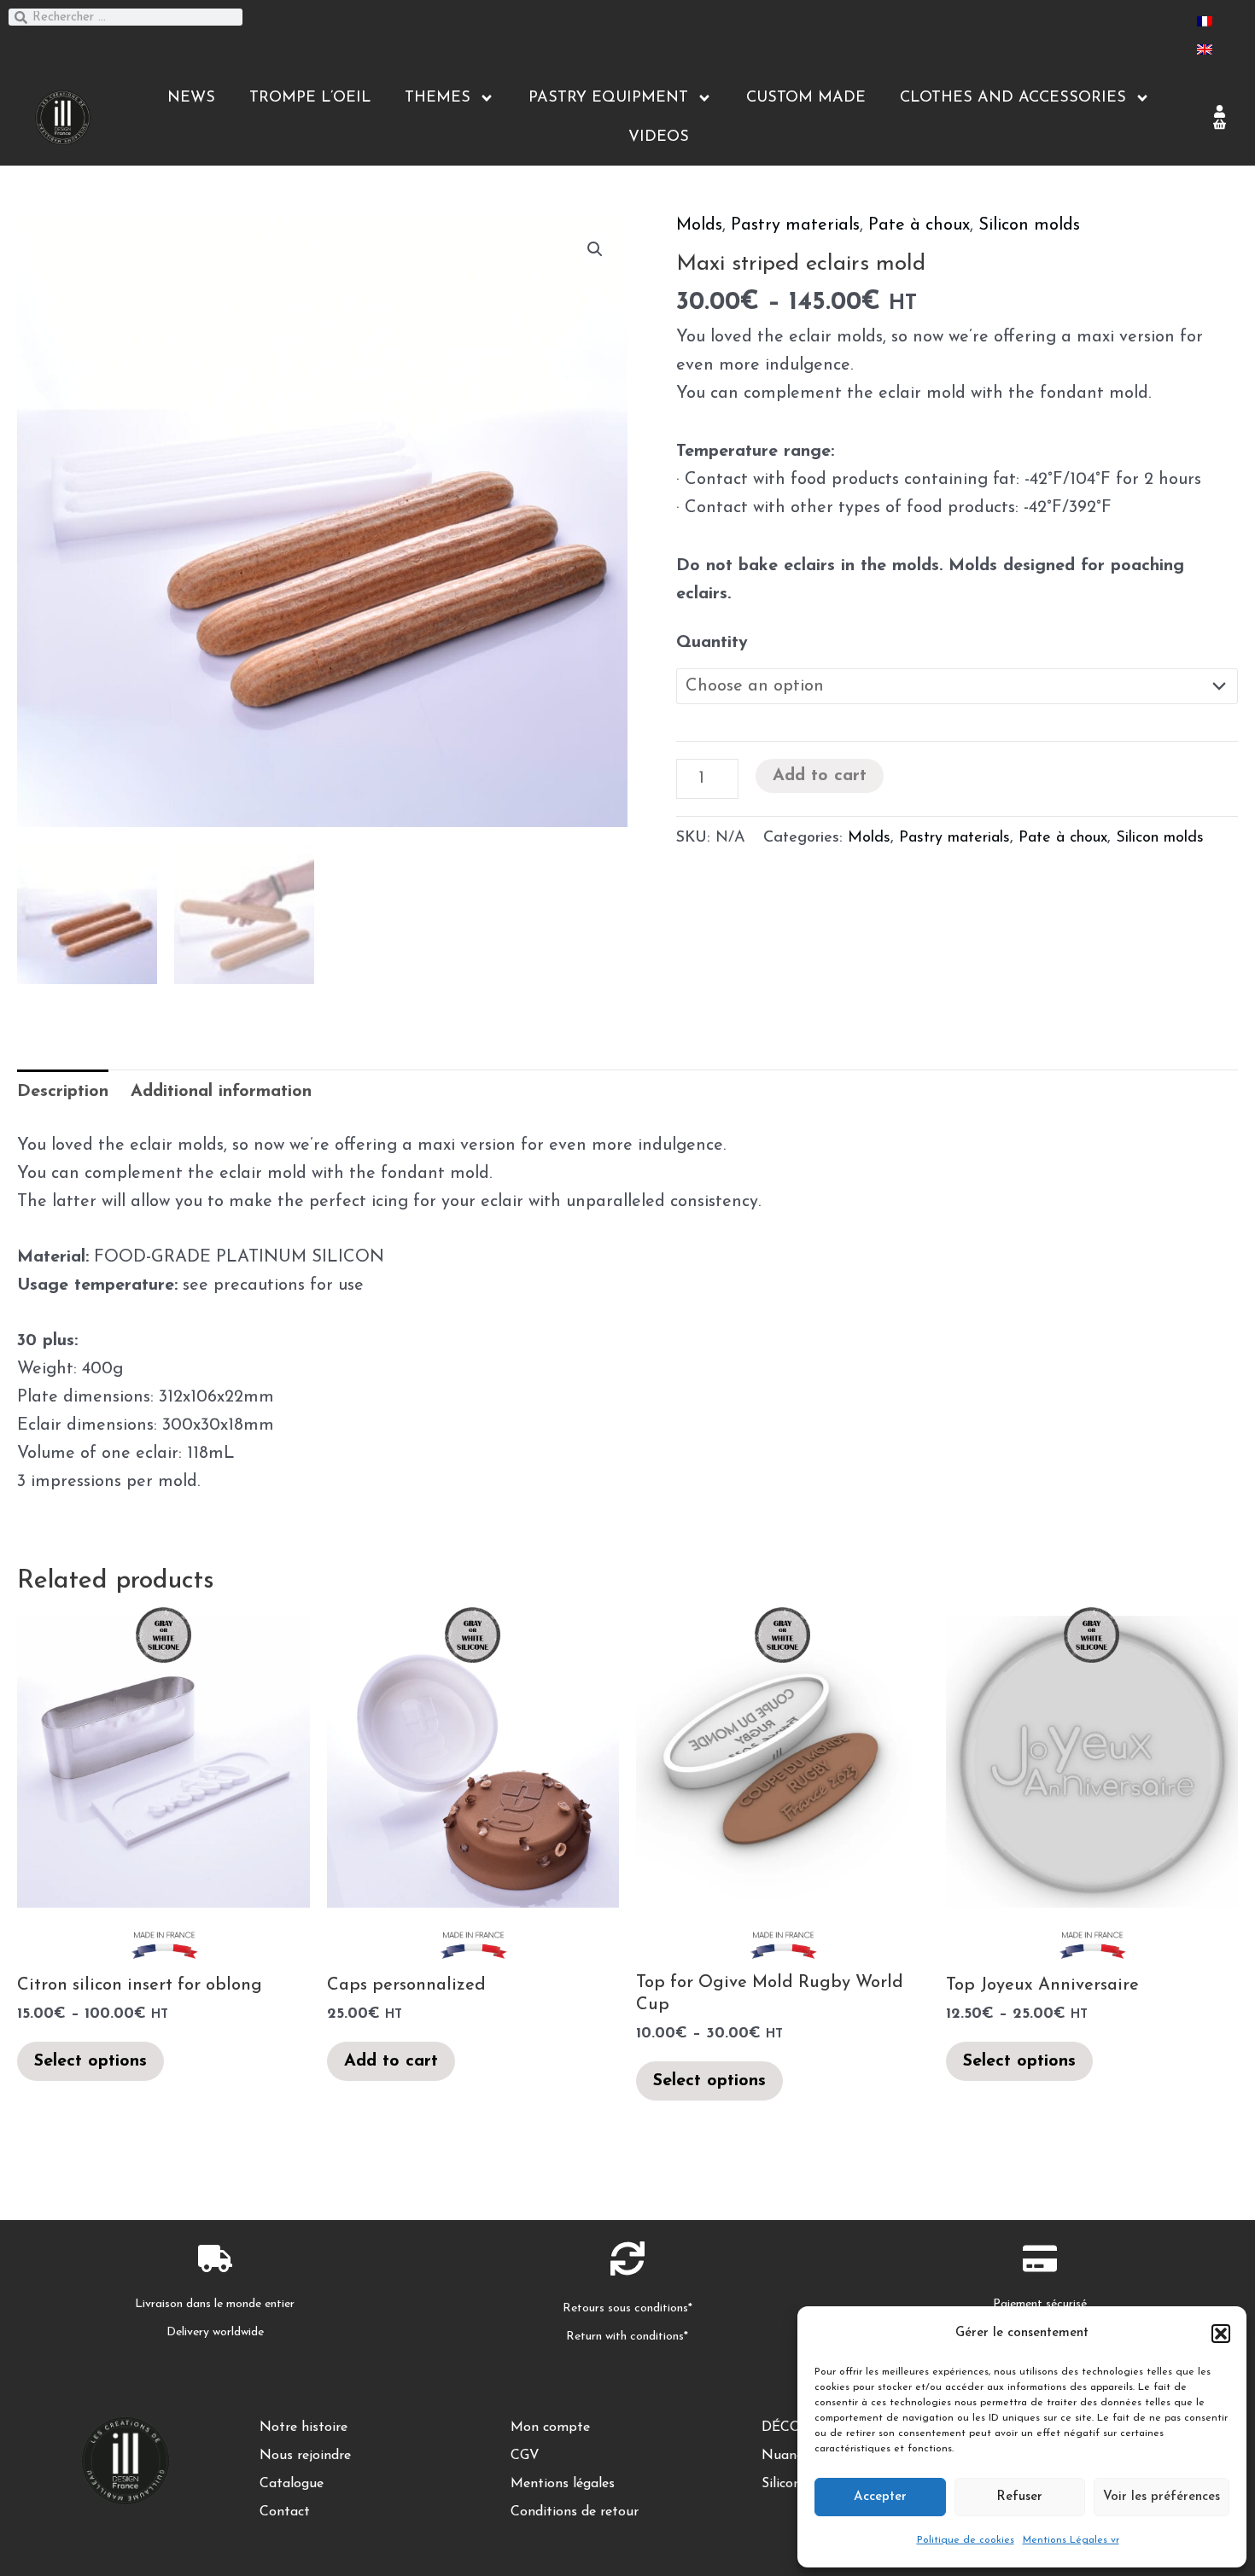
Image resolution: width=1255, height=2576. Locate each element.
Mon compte (550, 2427)
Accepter (880, 2497)
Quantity (712, 643)
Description (63, 1092)
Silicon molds (1029, 225)
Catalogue (292, 2484)
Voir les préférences (1162, 2497)
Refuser (1019, 2497)
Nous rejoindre (305, 2456)
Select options (90, 2061)
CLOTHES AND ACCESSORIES (1013, 98)
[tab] (63, 1092)
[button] (1221, 2334)
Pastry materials (795, 225)
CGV (525, 2456)
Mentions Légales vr (1071, 2540)
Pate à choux (919, 225)
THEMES (438, 98)
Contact (285, 2512)
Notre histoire (304, 2427)
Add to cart (820, 776)
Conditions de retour (575, 2512)
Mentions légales (563, 2484)
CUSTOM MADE (806, 98)
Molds (699, 225)
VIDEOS (659, 137)
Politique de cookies (966, 2540)
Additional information (221, 1092)
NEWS (191, 98)
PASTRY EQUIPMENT (608, 98)
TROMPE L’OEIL (310, 98)
